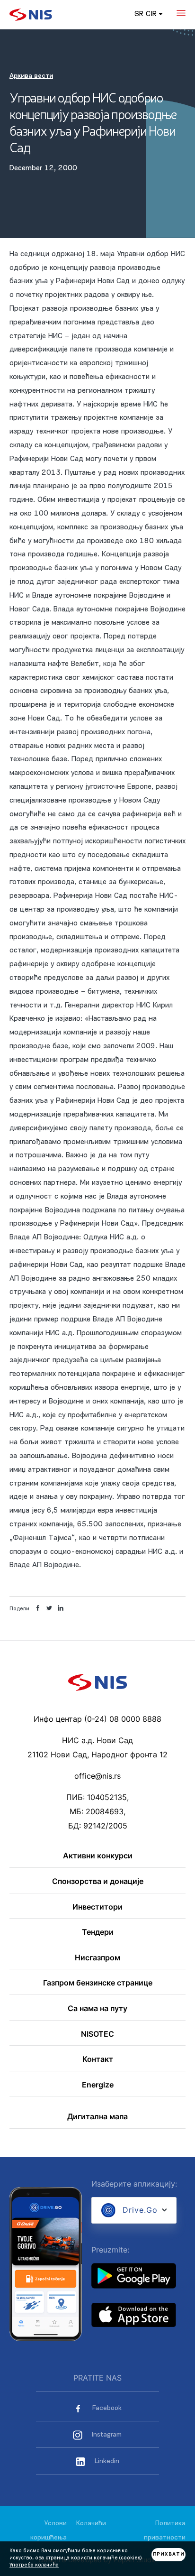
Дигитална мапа (97, 2117)
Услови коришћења (49, 2531)
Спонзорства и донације (98, 1882)
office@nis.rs (97, 1776)
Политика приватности (165, 2531)
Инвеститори (97, 1907)
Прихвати (169, 2554)
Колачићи (91, 2524)
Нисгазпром (97, 1958)
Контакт (98, 2059)
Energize (98, 2085)
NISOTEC (97, 2034)
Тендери (98, 1932)
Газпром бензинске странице (98, 1983)
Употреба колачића (34, 2565)
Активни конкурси (98, 1856)
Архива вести (31, 76)
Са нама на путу (97, 2009)
